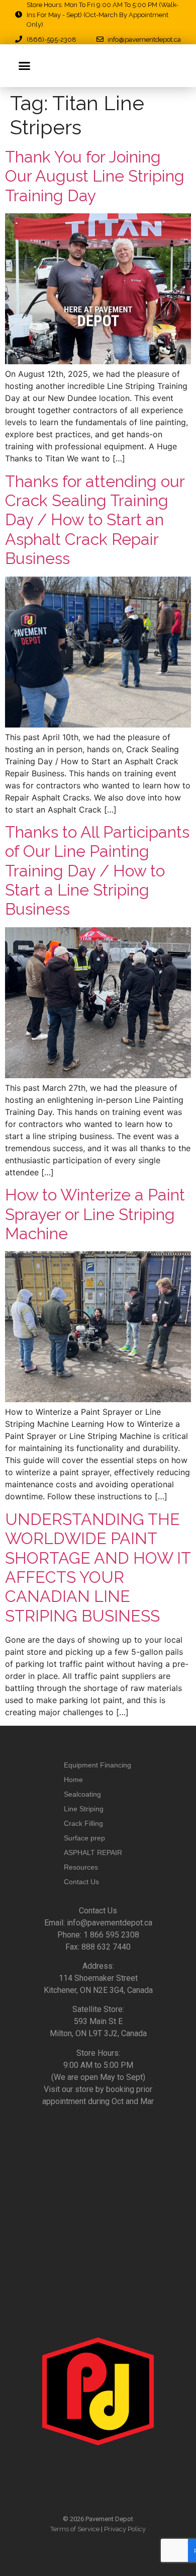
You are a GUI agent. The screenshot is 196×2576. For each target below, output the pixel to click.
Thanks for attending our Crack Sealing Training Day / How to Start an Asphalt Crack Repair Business (95, 520)
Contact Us (81, 1882)
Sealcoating (82, 1794)
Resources (81, 1867)
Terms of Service (75, 2529)
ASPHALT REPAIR (93, 1853)
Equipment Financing (97, 1765)
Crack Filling (83, 1823)
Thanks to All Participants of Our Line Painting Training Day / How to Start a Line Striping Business (97, 871)
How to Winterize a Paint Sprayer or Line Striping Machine (95, 1214)
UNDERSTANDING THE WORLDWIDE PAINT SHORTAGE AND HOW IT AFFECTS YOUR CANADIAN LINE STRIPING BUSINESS (98, 1567)
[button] (25, 66)
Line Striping (84, 1809)
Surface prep (84, 1838)
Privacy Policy (125, 2529)
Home (73, 1780)
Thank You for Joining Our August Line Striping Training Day (95, 176)
